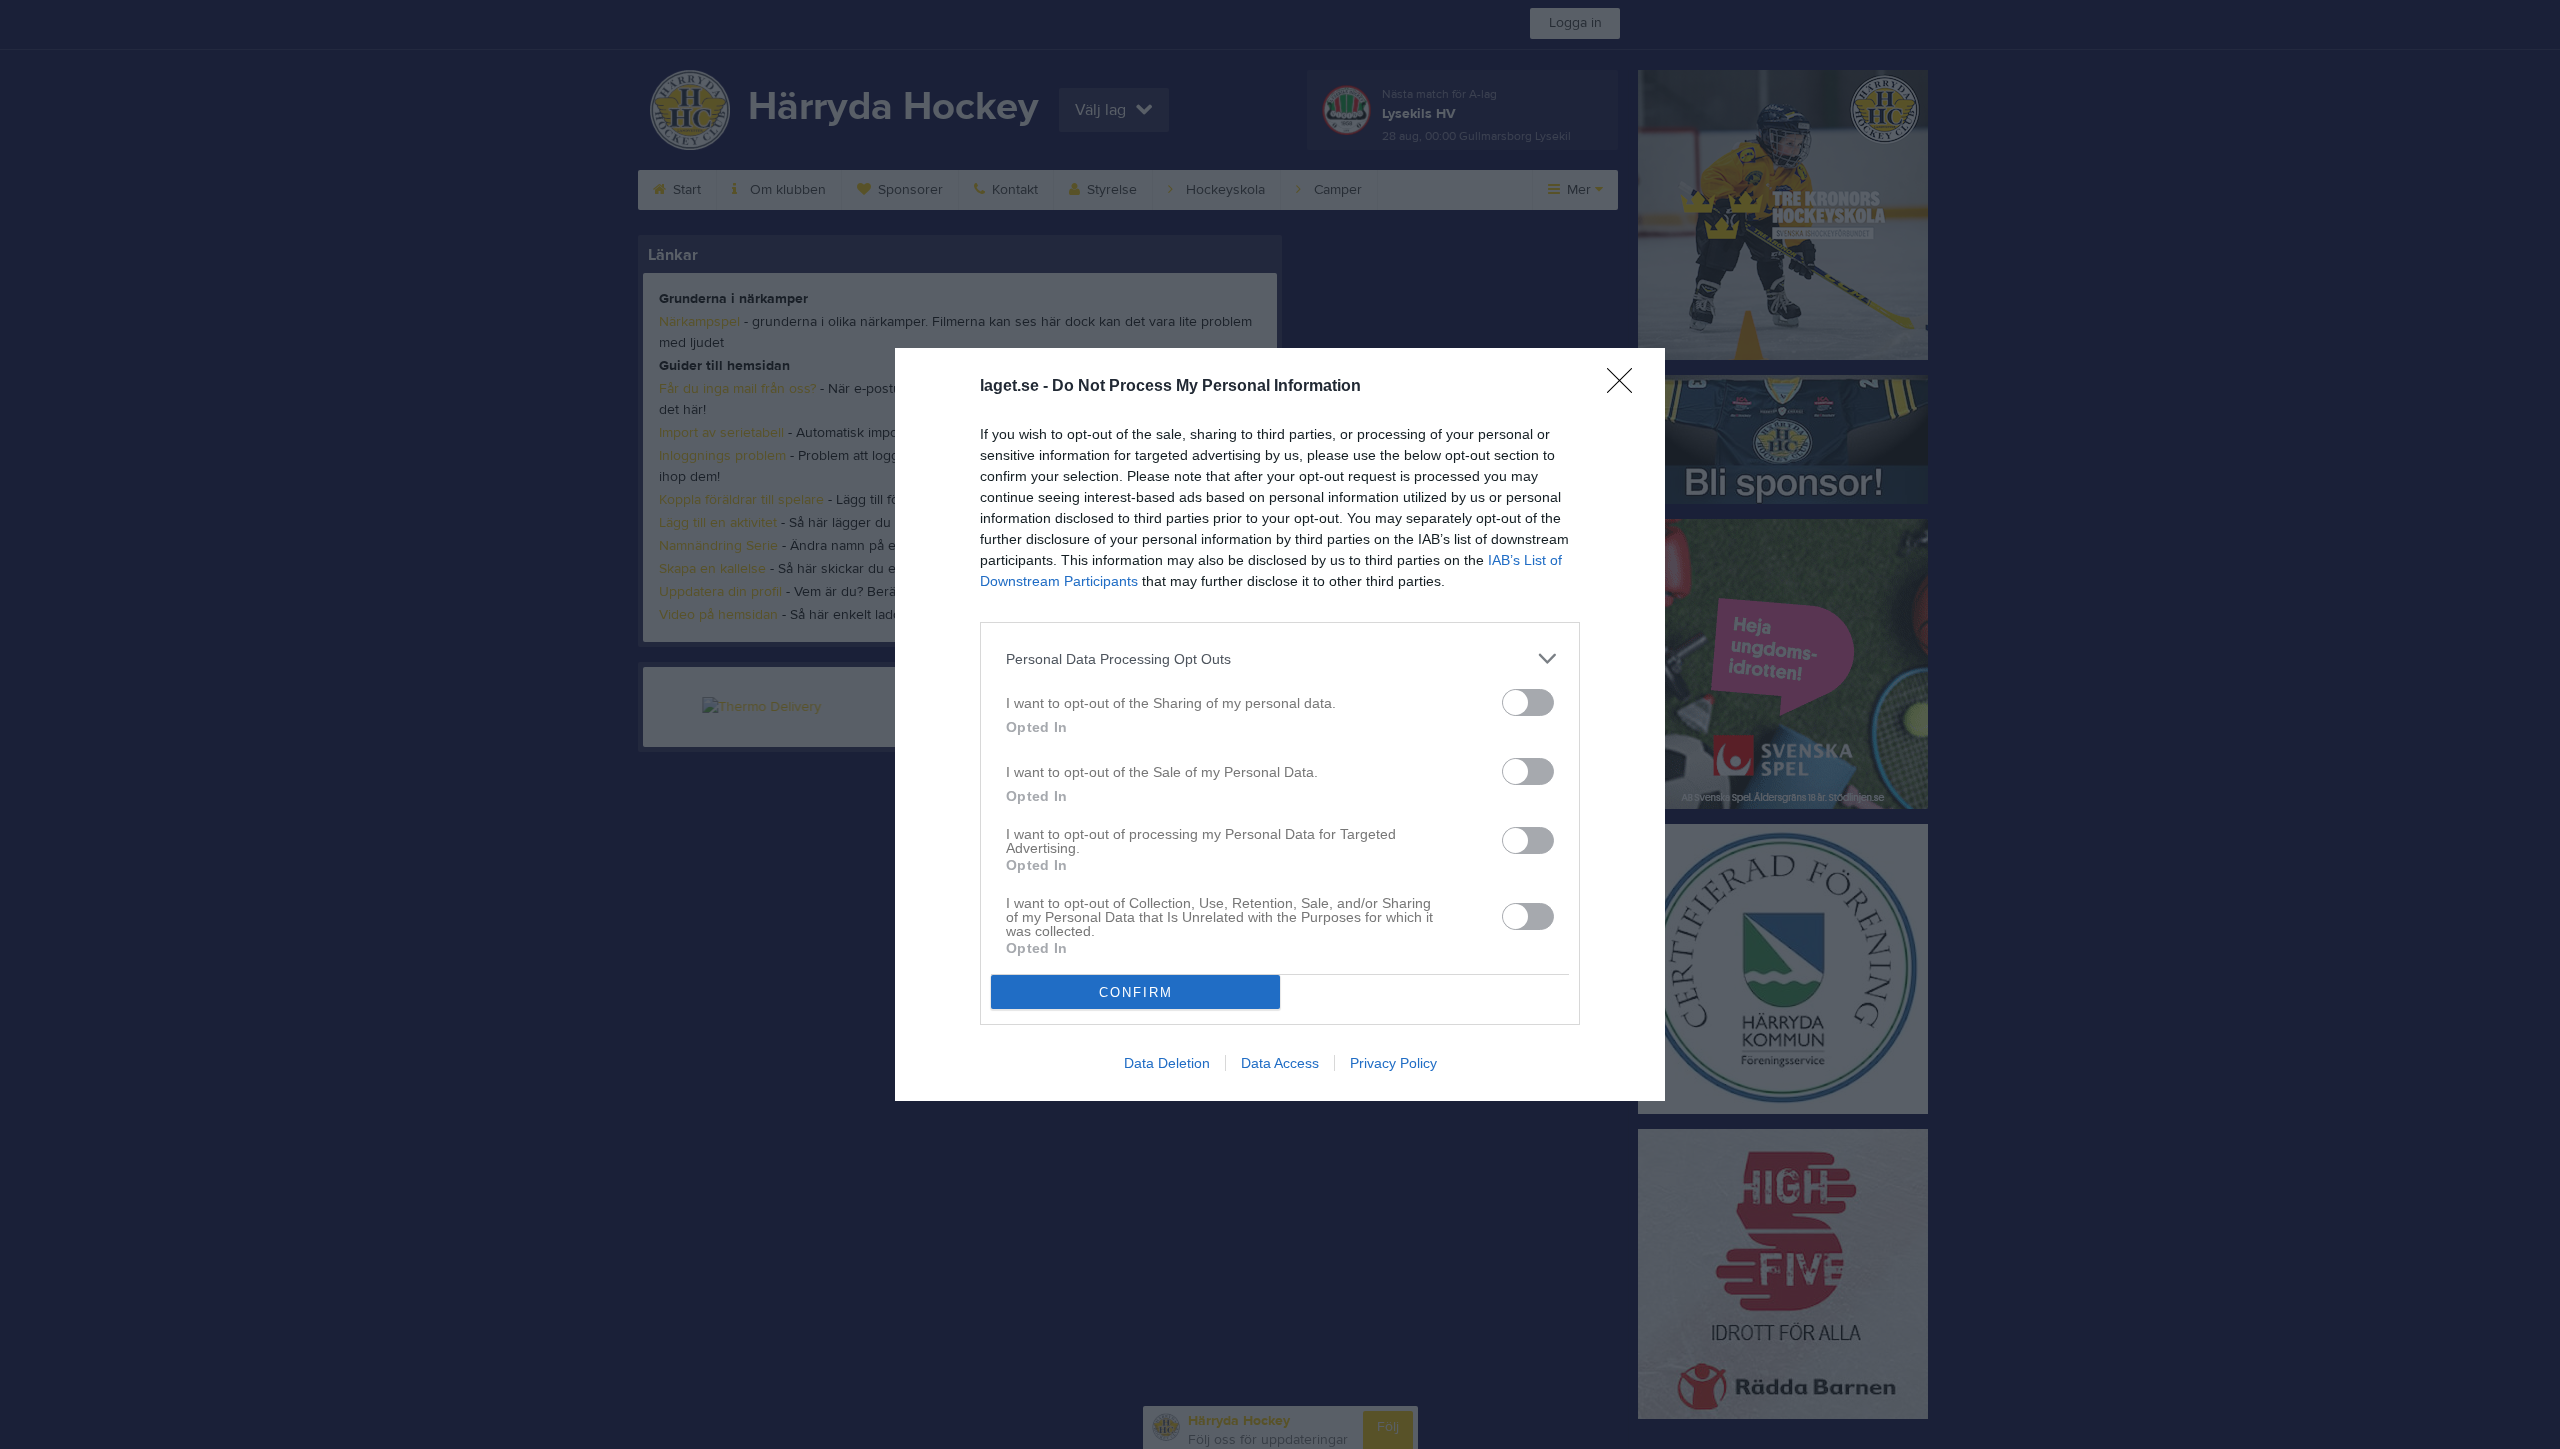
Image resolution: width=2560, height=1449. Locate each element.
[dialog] (1280, 724)
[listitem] (1280, 658)
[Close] (1626, 387)
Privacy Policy (1393, 1063)
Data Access (1280, 1063)
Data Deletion (1167, 1063)
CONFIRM (1136, 992)
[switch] (1528, 702)
